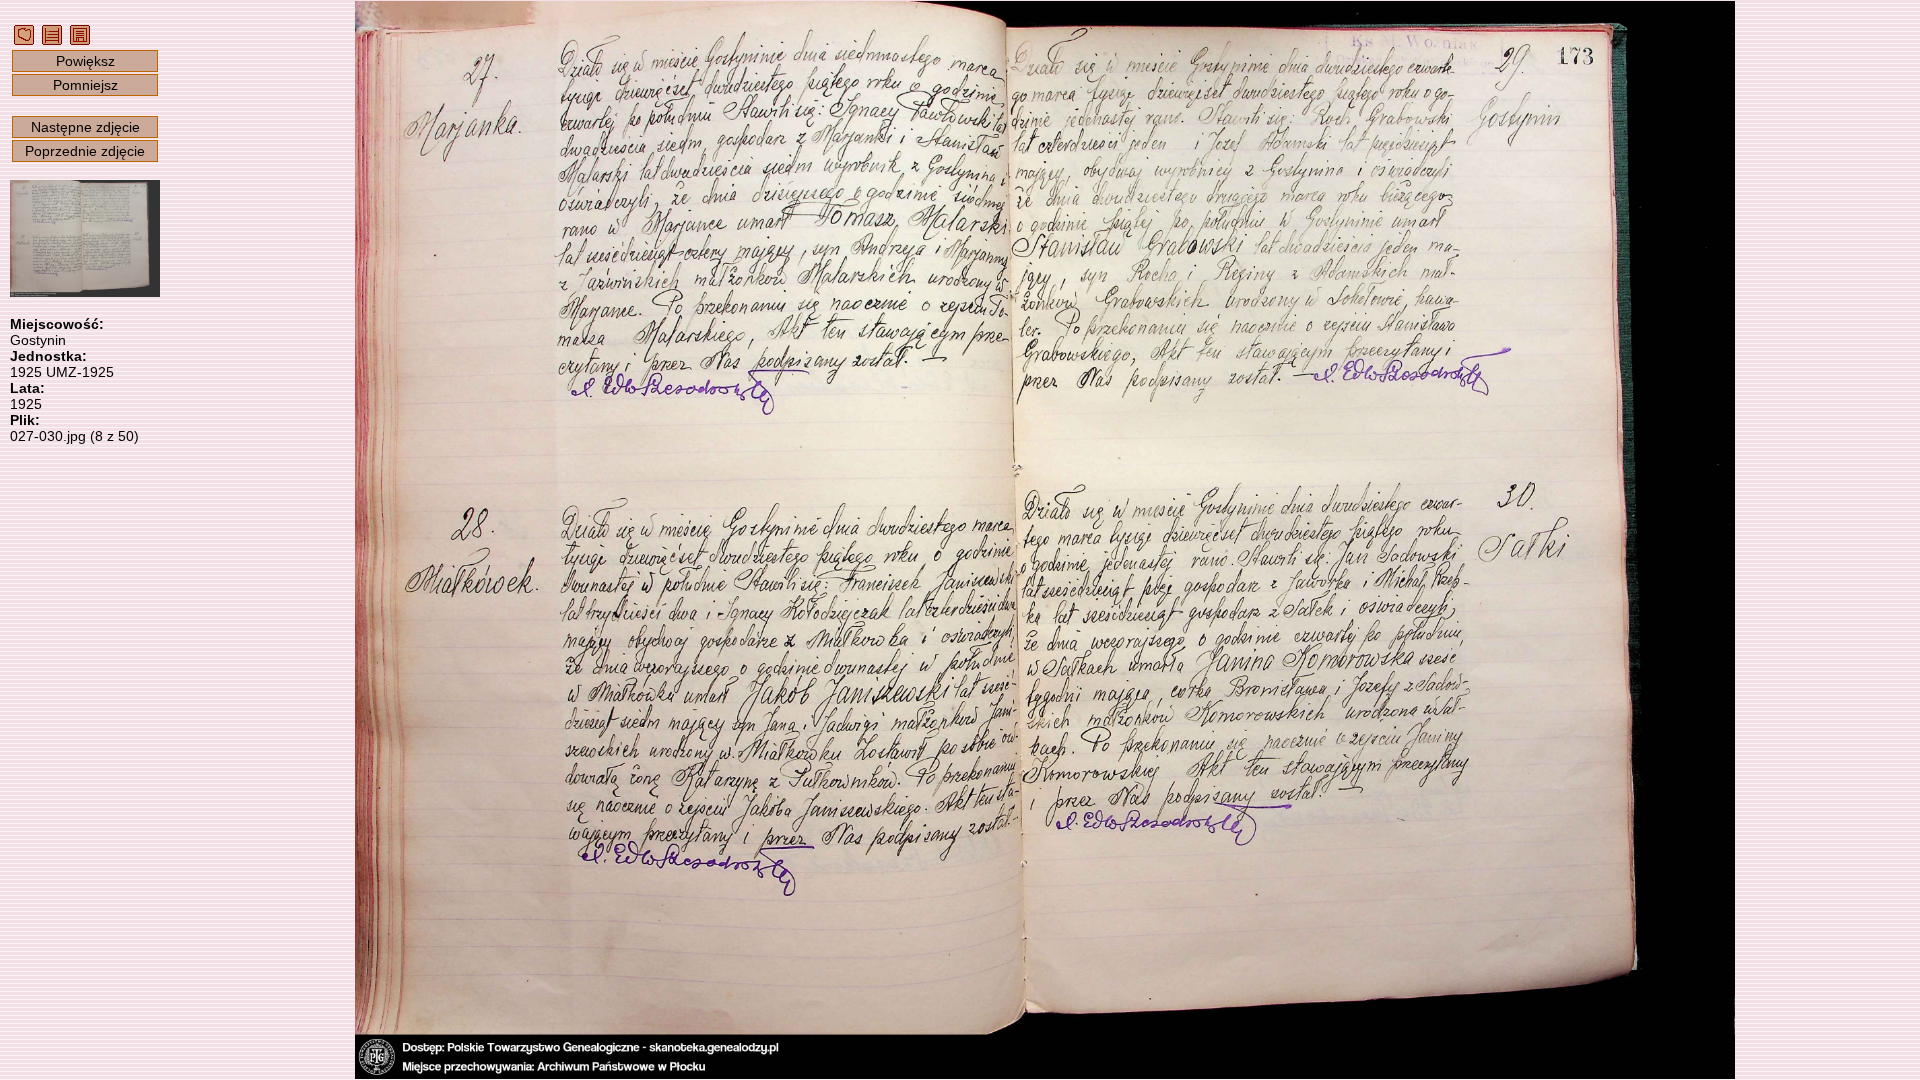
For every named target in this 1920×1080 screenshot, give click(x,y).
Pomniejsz (85, 85)
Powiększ (85, 61)
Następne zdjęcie (85, 127)
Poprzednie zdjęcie (85, 151)
